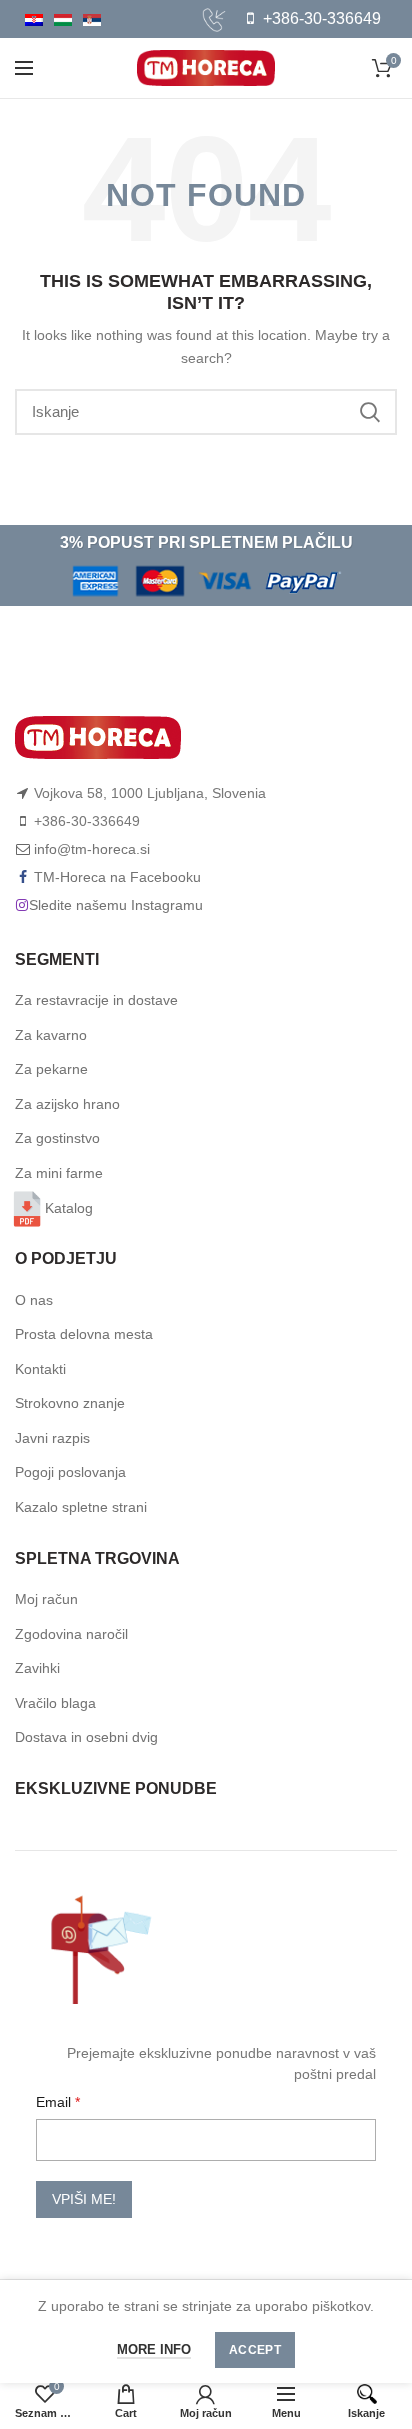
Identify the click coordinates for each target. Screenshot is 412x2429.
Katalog (69, 1208)
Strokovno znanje (70, 1403)
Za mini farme (59, 1173)
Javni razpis (52, 1438)
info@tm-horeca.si (92, 849)
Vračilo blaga (55, 1703)
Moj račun (46, 1599)
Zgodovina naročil (71, 1634)
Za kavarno (51, 1035)
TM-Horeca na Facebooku (117, 877)
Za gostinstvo (57, 1138)
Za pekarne (51, 1069)
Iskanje (370, 412)
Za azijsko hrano (67, 1104)
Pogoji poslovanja (70, 1472)
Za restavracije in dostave (96, 1000)
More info (154, 2349)
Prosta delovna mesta (84, 1334)
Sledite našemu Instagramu (116, 905)
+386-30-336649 (320, 18)
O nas (34, 1300)
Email (55, 2102)
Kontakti (40, 1369)
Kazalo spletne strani (81, 1507)
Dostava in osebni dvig (86, 1737)
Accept (255, 2350)
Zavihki (37, 1668)
